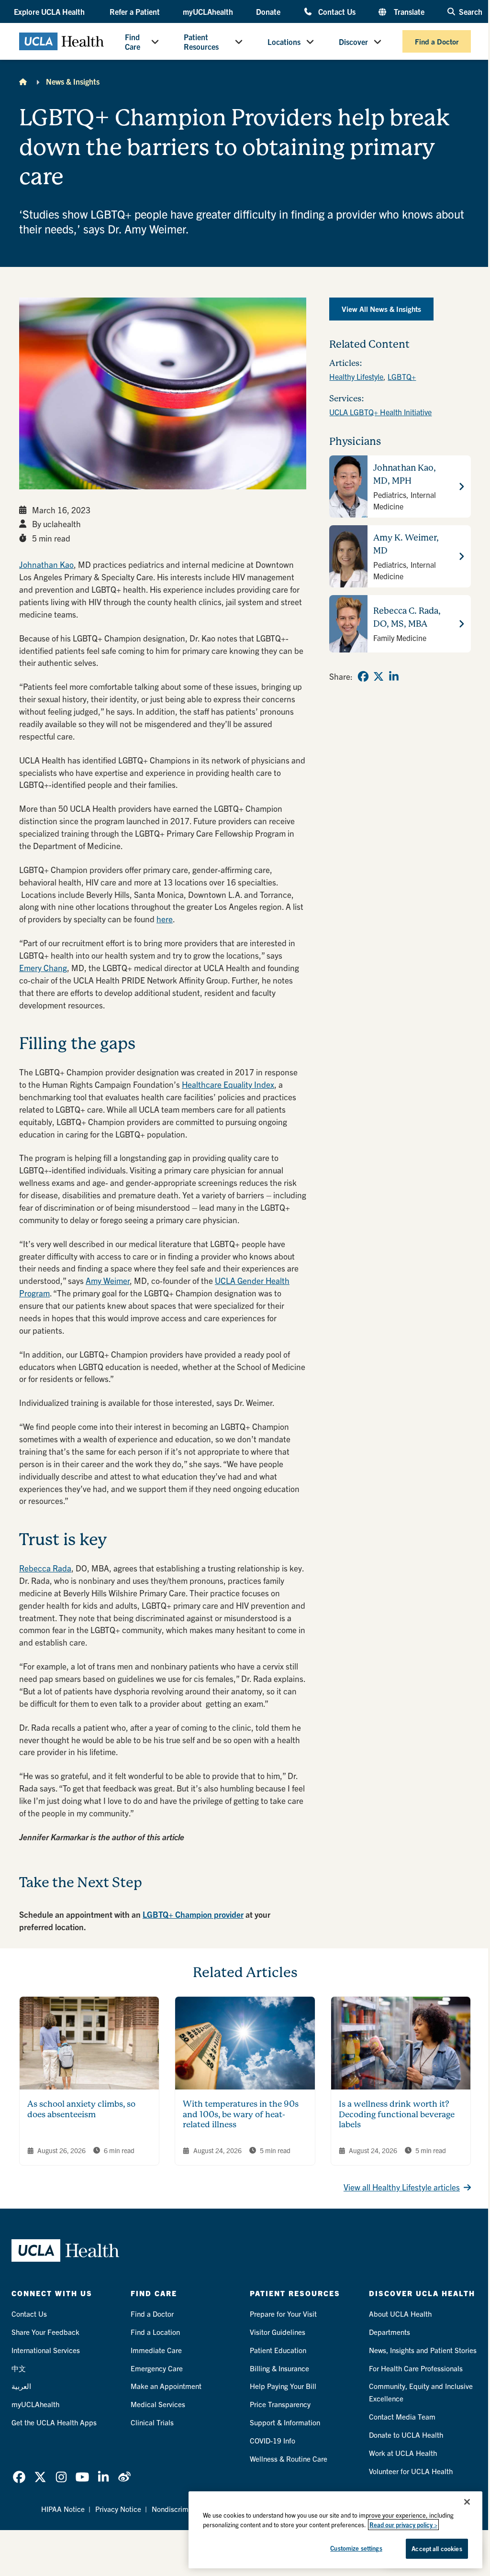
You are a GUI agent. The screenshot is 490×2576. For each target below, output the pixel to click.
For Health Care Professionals (416, 2368)
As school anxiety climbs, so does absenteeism (81, 2109)
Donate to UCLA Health (406, 2435)
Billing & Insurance (279, 2368)
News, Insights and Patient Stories (423, 2350)
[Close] (467, 2502)
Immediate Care (156, 2350)
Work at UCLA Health (403, 2453)
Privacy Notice (118, 2509)
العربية (21, 2386)
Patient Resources (201, 42)
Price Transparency (280, 2404)
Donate (268, 11)
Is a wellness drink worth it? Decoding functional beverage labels (397, 2114)
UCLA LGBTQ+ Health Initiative (380, 412)
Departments (390, 2332)
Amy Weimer (108, 1280)
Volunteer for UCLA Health (411, 2471)
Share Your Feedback (45, 2332)
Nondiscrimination (181, 2509)
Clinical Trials (152, 2422)
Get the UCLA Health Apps (54, 2422)
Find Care (133, 42)
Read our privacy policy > (403, 2525)
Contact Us (337, 11)
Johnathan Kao (46, 564)
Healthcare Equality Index (228, 1084)
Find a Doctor (437, 41)
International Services (46, 2350)
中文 (19, 2368)
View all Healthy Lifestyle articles (402, 2187)
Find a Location (155, 2332)
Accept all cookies (437, 2548)
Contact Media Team (402, 2416)
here (165, 919)
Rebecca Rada (45, 1568)
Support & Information (285, 2422)
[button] (50, 11)
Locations (284, 42)
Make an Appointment (166, 2386)
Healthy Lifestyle (356, 376)
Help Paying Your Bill (283, 2386)
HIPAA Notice (63, 2509)
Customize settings (356, 2548)
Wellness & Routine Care (289, 2459)
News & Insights (73, 81)
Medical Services (158, 2404)
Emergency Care (157, 2368)
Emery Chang (43, 967)
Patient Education (278, 2350)
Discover (353, 42)
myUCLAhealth (208, 11)
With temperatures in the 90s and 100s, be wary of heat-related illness (241, 2114)
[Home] (23, 81)
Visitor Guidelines (278, 2332)
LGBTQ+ (402, 376)
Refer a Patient (135, 11)
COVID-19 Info (273, 2440)
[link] (363, 676)
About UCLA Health (400, 2314)
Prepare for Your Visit (283, 2314)
